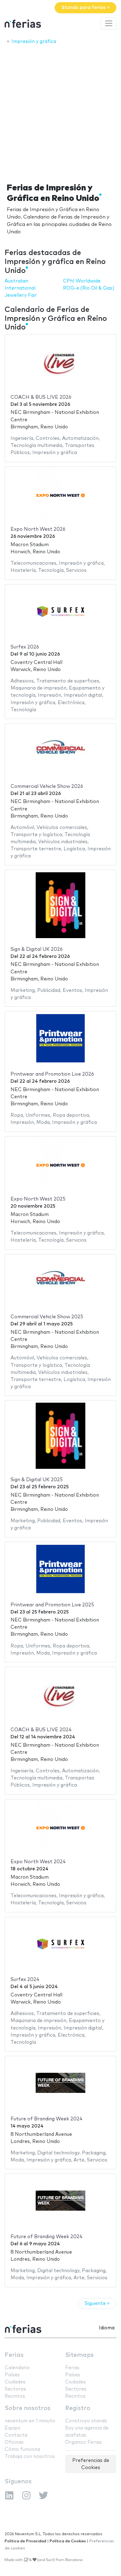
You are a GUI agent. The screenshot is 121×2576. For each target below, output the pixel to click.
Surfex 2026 (25, 647)
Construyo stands (86, 2421)
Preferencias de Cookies (91, 2464)
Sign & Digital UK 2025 (37, 1480)
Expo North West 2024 (38, 1862)
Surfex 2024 (25, 1980)
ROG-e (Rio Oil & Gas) (89, 288)
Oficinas (14, 2442)
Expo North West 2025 (38, 1199)
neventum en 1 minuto (30, 2421)
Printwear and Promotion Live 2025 (52, 1605)
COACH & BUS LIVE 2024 (41, 1730)
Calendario (17, 2368)
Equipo (13, 2428)
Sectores (15, 2389)
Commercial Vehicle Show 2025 (47, 1317)
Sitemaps (79, 2355)
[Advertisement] (60, 112)
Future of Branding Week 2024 (47, 2119)
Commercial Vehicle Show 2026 (47, 786)
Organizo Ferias (83, 2442)
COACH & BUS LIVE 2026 (41, 397)
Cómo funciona (22, 2449)
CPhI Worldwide (82, 281)
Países (12, 2375)
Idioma (107, 2328)
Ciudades (15, 2382)
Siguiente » (97, 2304)
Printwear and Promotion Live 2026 (52, 1074)
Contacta (16, 2435)
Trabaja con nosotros (30, 2457)
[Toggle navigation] (109, 23)
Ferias (14, 2355)
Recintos (15, 2396)
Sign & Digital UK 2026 (37, 949)
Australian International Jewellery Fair (21, 288)
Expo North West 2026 (38, 529)
